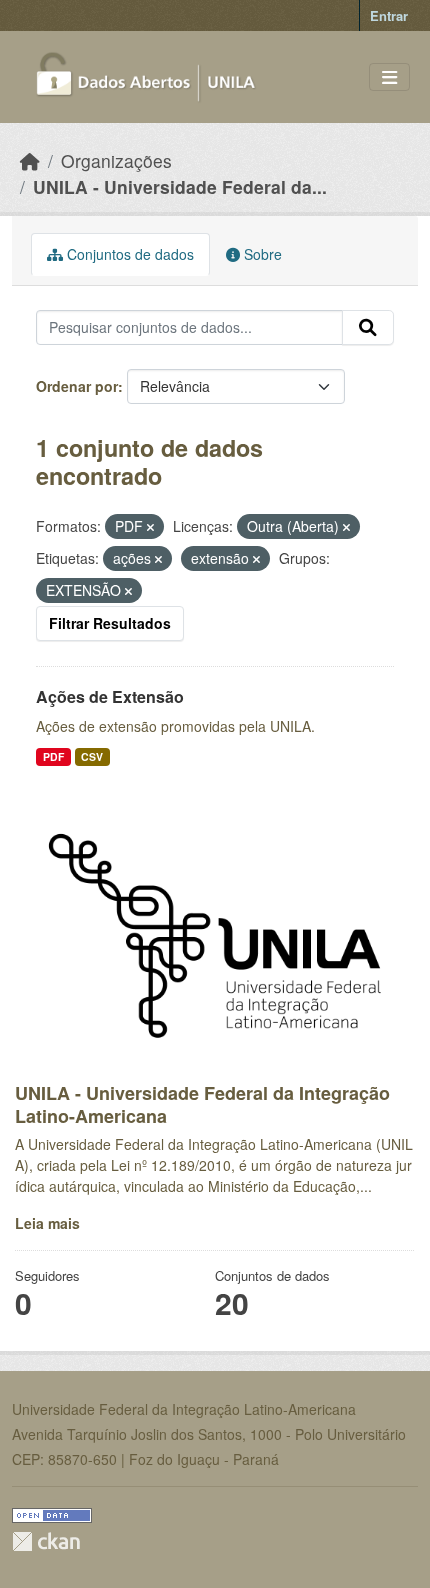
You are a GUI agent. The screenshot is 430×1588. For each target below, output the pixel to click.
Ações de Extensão (110, 696)
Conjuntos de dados (128, 254)
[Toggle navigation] (389, 77)
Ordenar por (77, 386)
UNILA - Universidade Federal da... (180, 186)
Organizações (116, 160)
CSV (92, 756)
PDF (53, 756)
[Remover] (150, 527)
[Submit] (368, 328)
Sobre (261, 254)
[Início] (30, 160)
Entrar (389, 15)
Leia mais (47, 1223)
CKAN (46, 1541)
